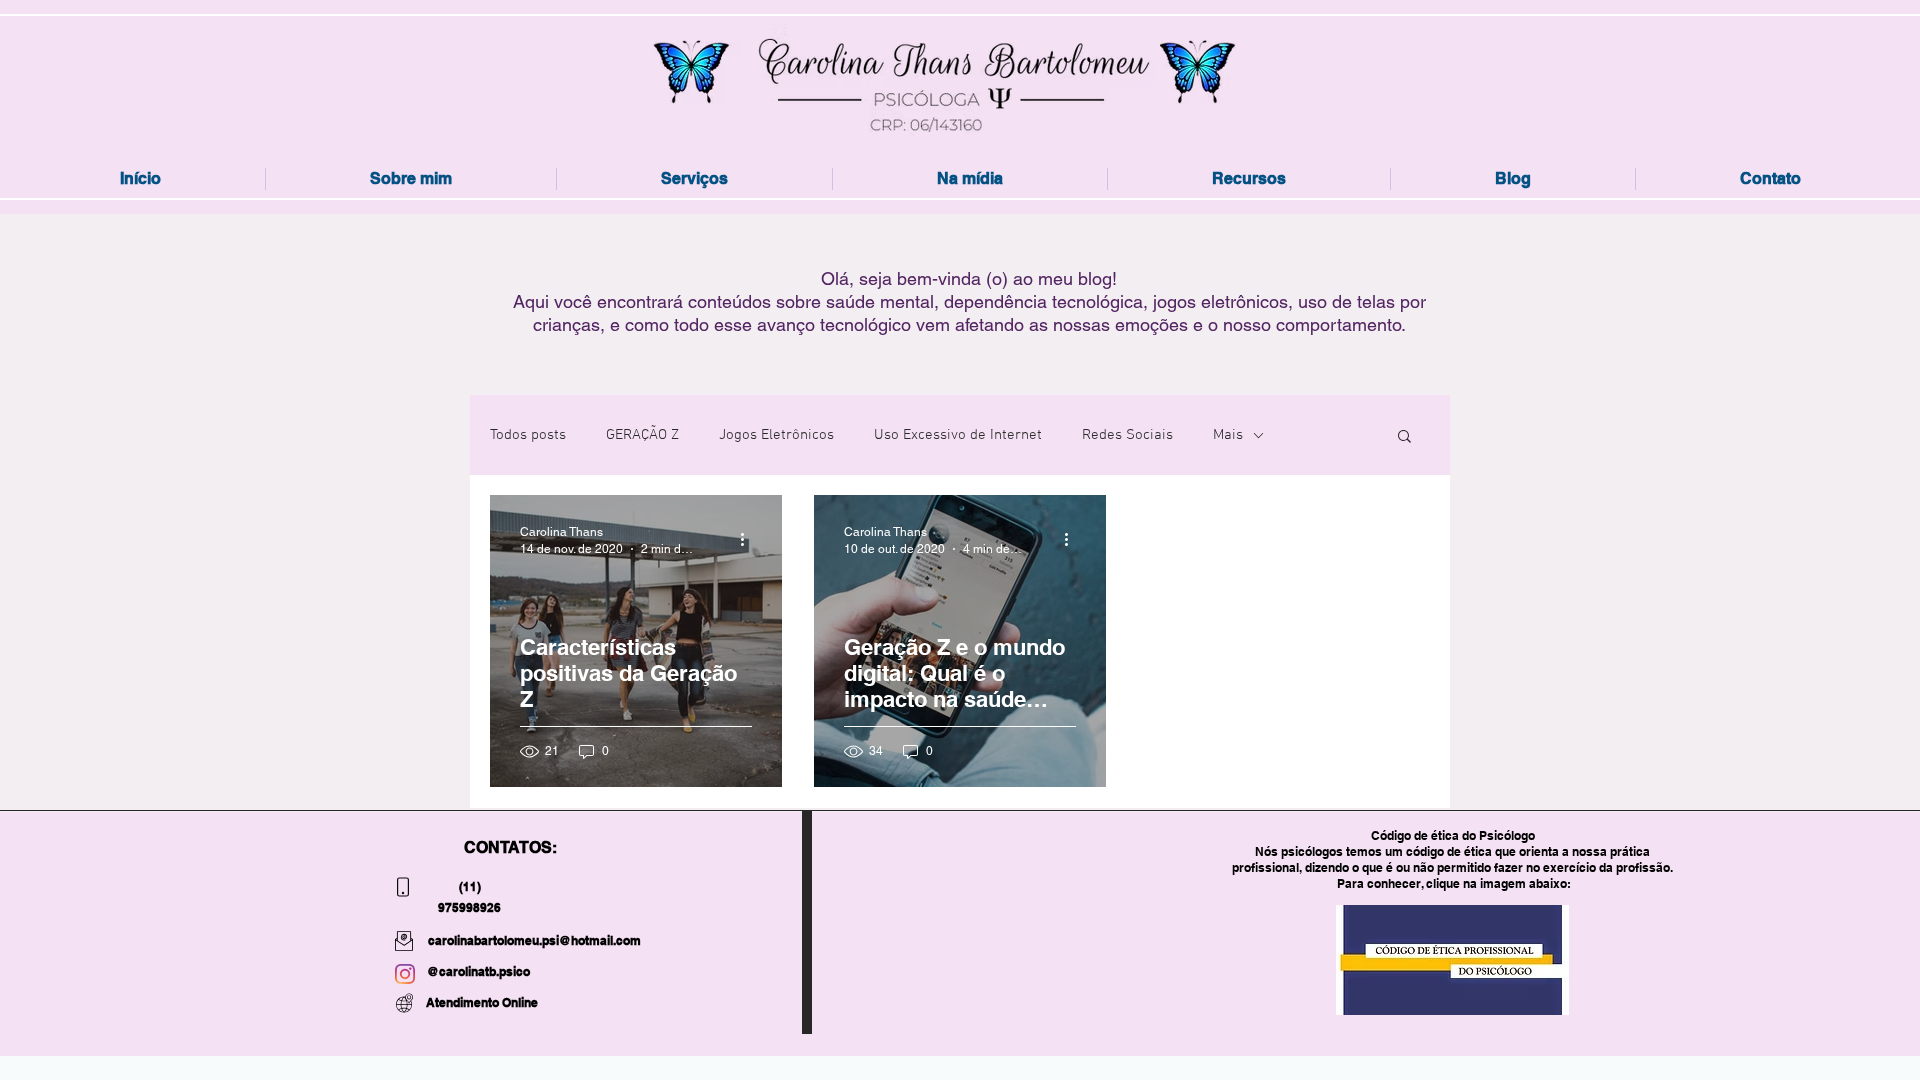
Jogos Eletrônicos (776, 435)
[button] (1404, 437)
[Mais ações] (749, 539)
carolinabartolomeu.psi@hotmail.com (534, 940)
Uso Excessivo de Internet (958, 435)
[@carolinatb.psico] (405, 974)
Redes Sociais (1127, 435)
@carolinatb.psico (478, 971)
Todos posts (528, 435)
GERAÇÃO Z (642, 435)
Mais (1228, 435)
